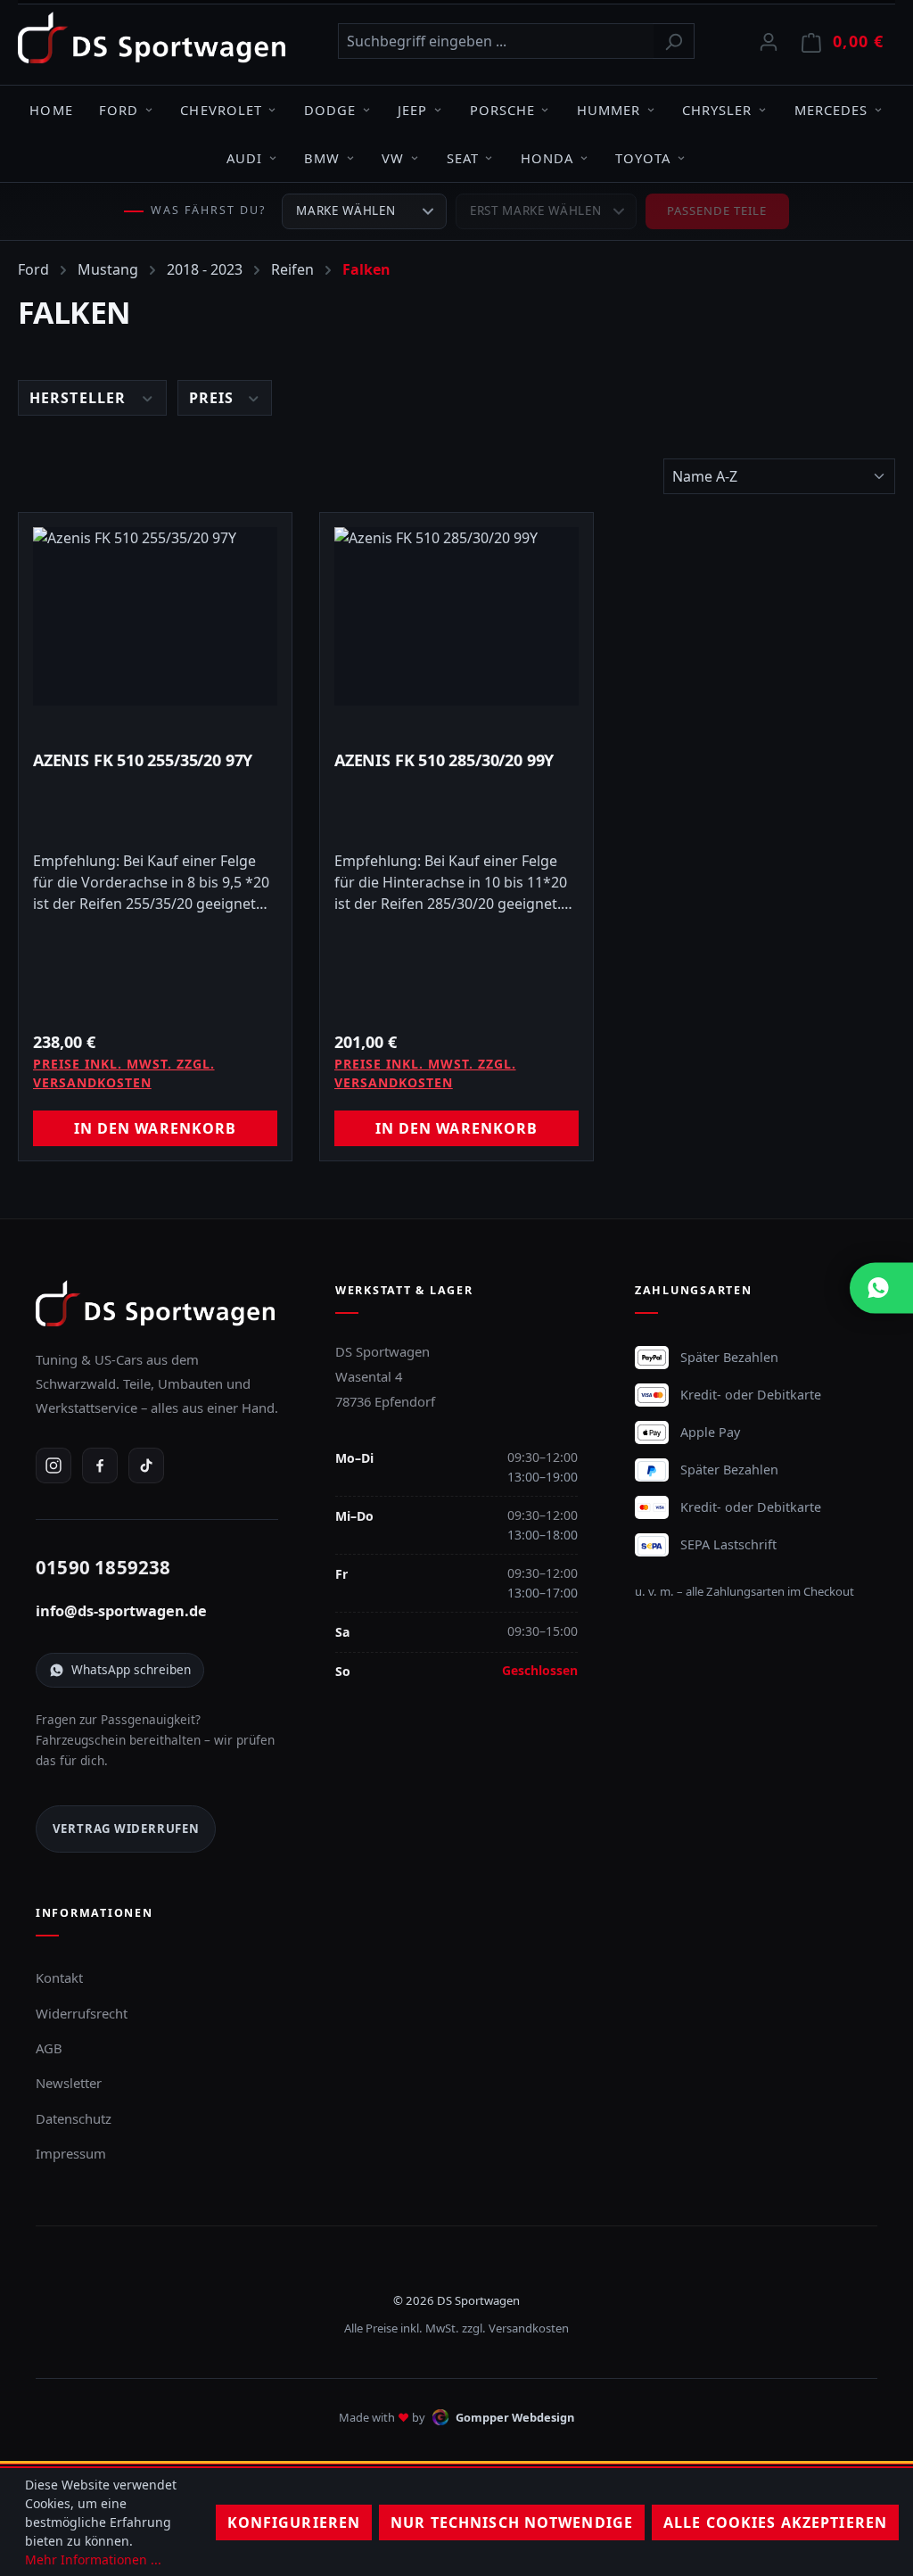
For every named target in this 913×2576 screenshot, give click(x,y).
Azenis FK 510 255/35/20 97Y (143, 760)
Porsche (502, 110)
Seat (463, 158)
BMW (322, 158)
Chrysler (717, 110)
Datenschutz (74, 2118)
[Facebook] (100, 1466)
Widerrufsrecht (82, 2013)
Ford (119, 110)
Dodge (330, 110)
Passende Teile (717, 211)
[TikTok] (146, 1466)
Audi (244, 158)
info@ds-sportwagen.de (121, 1611)
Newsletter (69, 2083)
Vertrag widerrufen (126, 1829)
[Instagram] (53, 1466)
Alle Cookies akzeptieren (775, 2522)
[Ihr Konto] (769, 41)
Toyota (643, 158)
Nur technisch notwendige (512, 2522)
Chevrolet (221, 110)
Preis (214, 398)
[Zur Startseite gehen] (152, 37)
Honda (547, 158)
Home (51, 110)
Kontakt (59, 1977)
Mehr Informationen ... (93, 2559)
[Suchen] (674, 41)
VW (393, 158)
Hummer (609, 110)
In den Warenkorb (156, 1128)
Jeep (412, 110)
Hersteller (80, 398)
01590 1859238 (103, 1567)
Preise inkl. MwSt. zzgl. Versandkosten (124, 1073)
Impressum (71, 2153)
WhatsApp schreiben (131, 1669)
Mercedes (831, 110)
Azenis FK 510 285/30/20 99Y (444, 760)
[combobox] (496, 41)
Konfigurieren (294, 2522)
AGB (49, 2048)
